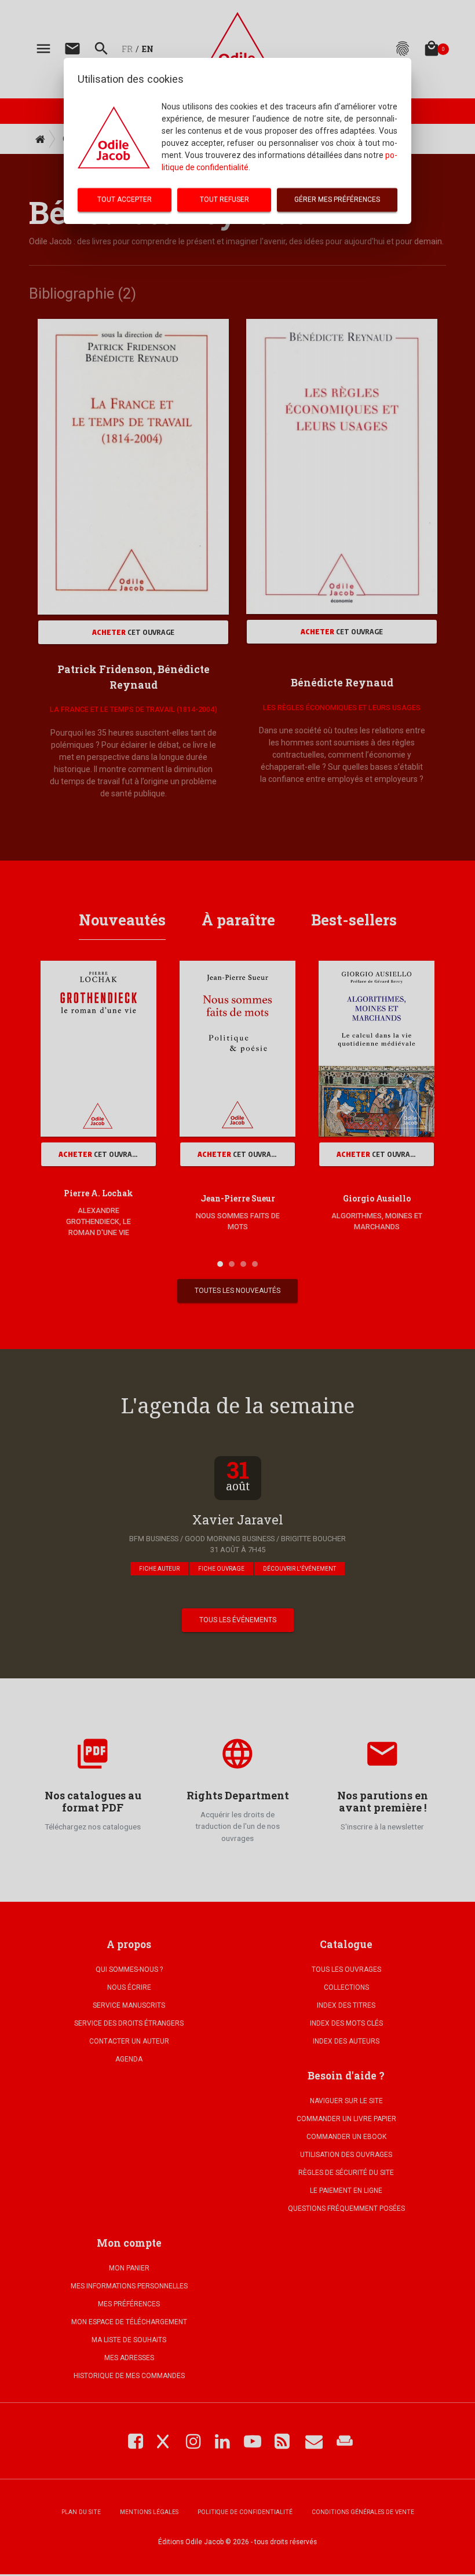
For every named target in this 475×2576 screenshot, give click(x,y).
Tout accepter (125, 200)
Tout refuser (224, 200)
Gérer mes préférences (337, 200)
